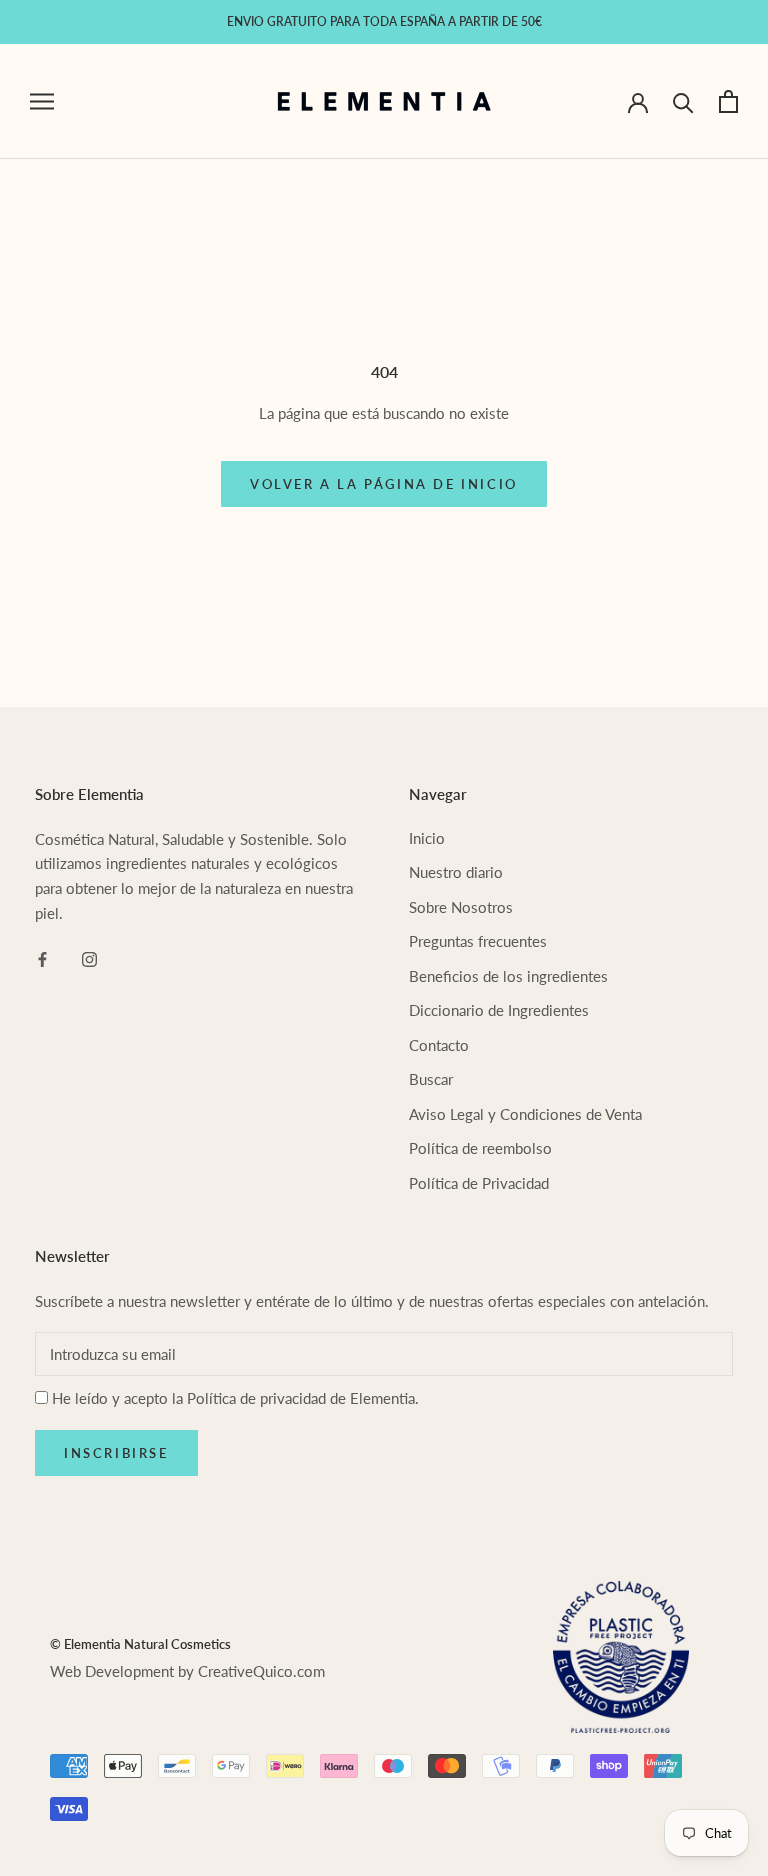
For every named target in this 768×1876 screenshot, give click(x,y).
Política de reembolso (480, 1148)
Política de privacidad (256, 1398)
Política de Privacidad (479, 1183)
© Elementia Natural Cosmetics (140, 1644)
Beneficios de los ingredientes (508, 976)
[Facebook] (42, 958)
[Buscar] (683, 101)
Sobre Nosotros (461, 907)
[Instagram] (89, 958)
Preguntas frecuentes (478, 941)
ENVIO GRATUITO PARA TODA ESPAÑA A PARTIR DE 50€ (384, 21)
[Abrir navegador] (42, 101)
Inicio (427, 838)
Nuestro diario (456, 872)
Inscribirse (116, 1453)
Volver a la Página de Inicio (384, 484)
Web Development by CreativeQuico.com (187, 1671)
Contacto (439, 1045)
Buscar (431, 1079)
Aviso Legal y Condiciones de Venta (525, 1114)
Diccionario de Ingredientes (499, 1010)
